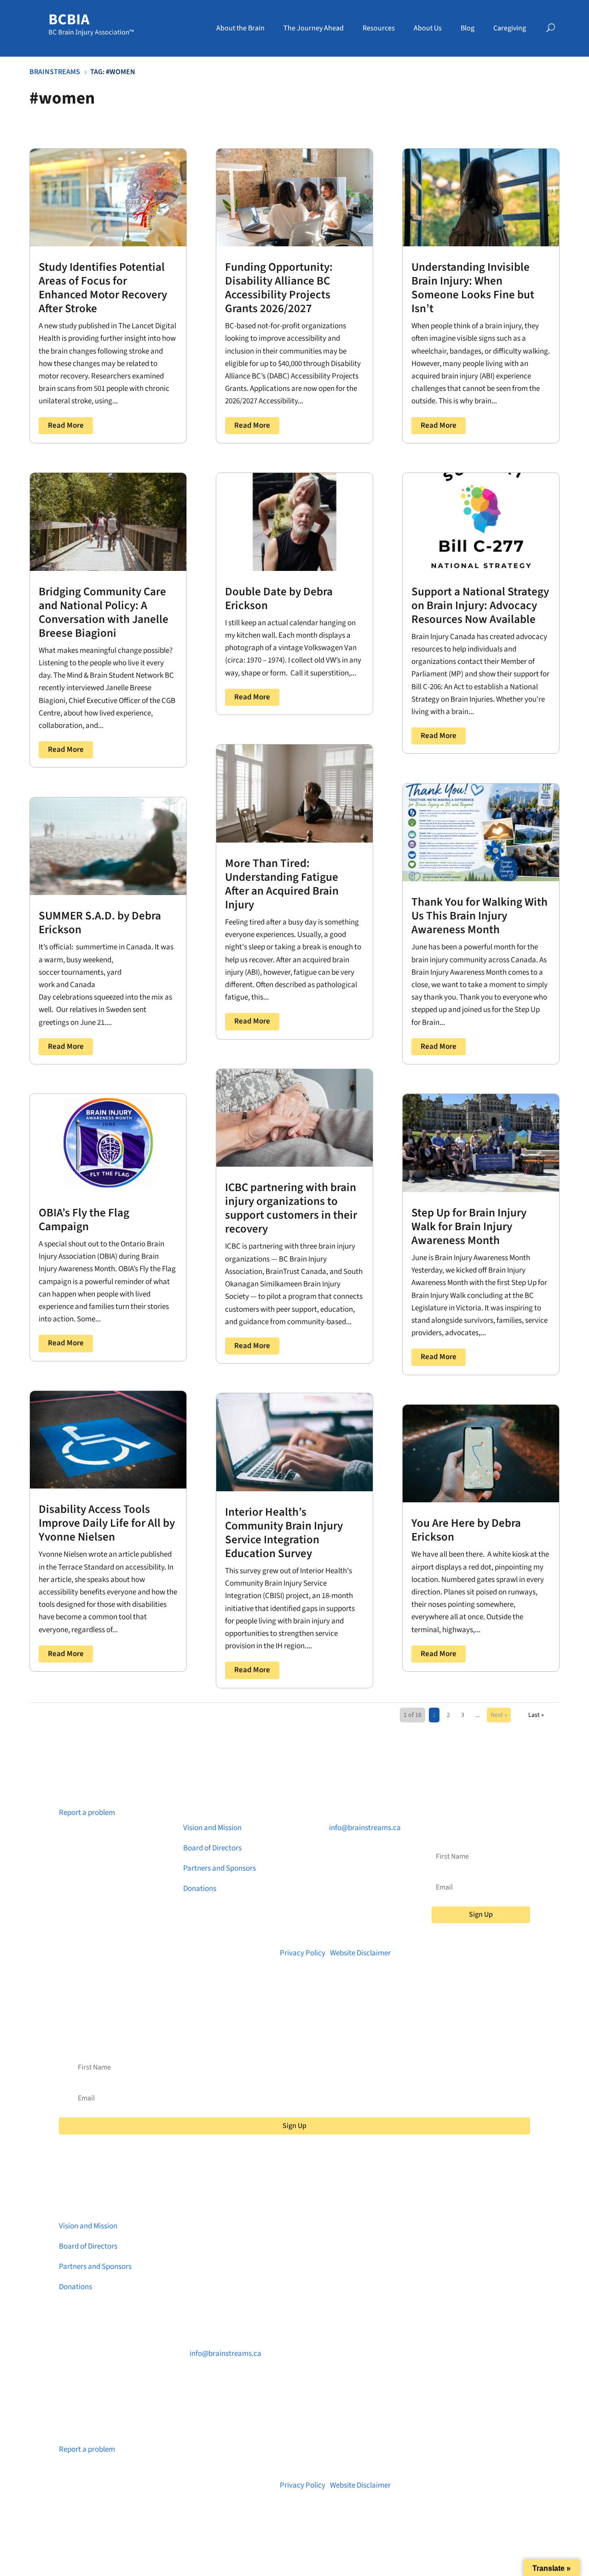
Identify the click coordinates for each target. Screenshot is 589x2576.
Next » (499, 1715)
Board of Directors (212, 1848)
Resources (379, 28)
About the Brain (240, 28)
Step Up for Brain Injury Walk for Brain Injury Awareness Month (469, 1227)
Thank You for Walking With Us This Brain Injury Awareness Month (479, 916)
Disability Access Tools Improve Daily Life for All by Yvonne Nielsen (107, 1523)
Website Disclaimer (360, 1953)
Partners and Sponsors (219, 1868)
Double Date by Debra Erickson (279, 599)
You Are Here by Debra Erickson (466, 1530)
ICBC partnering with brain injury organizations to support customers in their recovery (291, 1208)
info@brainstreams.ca (365, 1828)
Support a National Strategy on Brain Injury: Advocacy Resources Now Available (480, 605)
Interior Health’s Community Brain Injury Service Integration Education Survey (284, 1533)
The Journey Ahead (314, 28)
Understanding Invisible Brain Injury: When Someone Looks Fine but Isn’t (473, 288)
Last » (536, 1715)
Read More (66, 425)
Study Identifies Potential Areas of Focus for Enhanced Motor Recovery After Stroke (103, 288)
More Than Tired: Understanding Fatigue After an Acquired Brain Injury (282, 884)
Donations (200, 1889)
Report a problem (87, 1813)
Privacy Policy (303, 1953)
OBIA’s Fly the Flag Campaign (84, 1220)
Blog (468, 28)
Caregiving (510, 28)
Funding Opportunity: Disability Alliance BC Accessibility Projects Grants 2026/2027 (279, 288)
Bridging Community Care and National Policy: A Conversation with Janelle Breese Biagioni (104, 612)
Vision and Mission (212, 1828)
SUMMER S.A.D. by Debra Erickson (100, 923)
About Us (428, 28)
